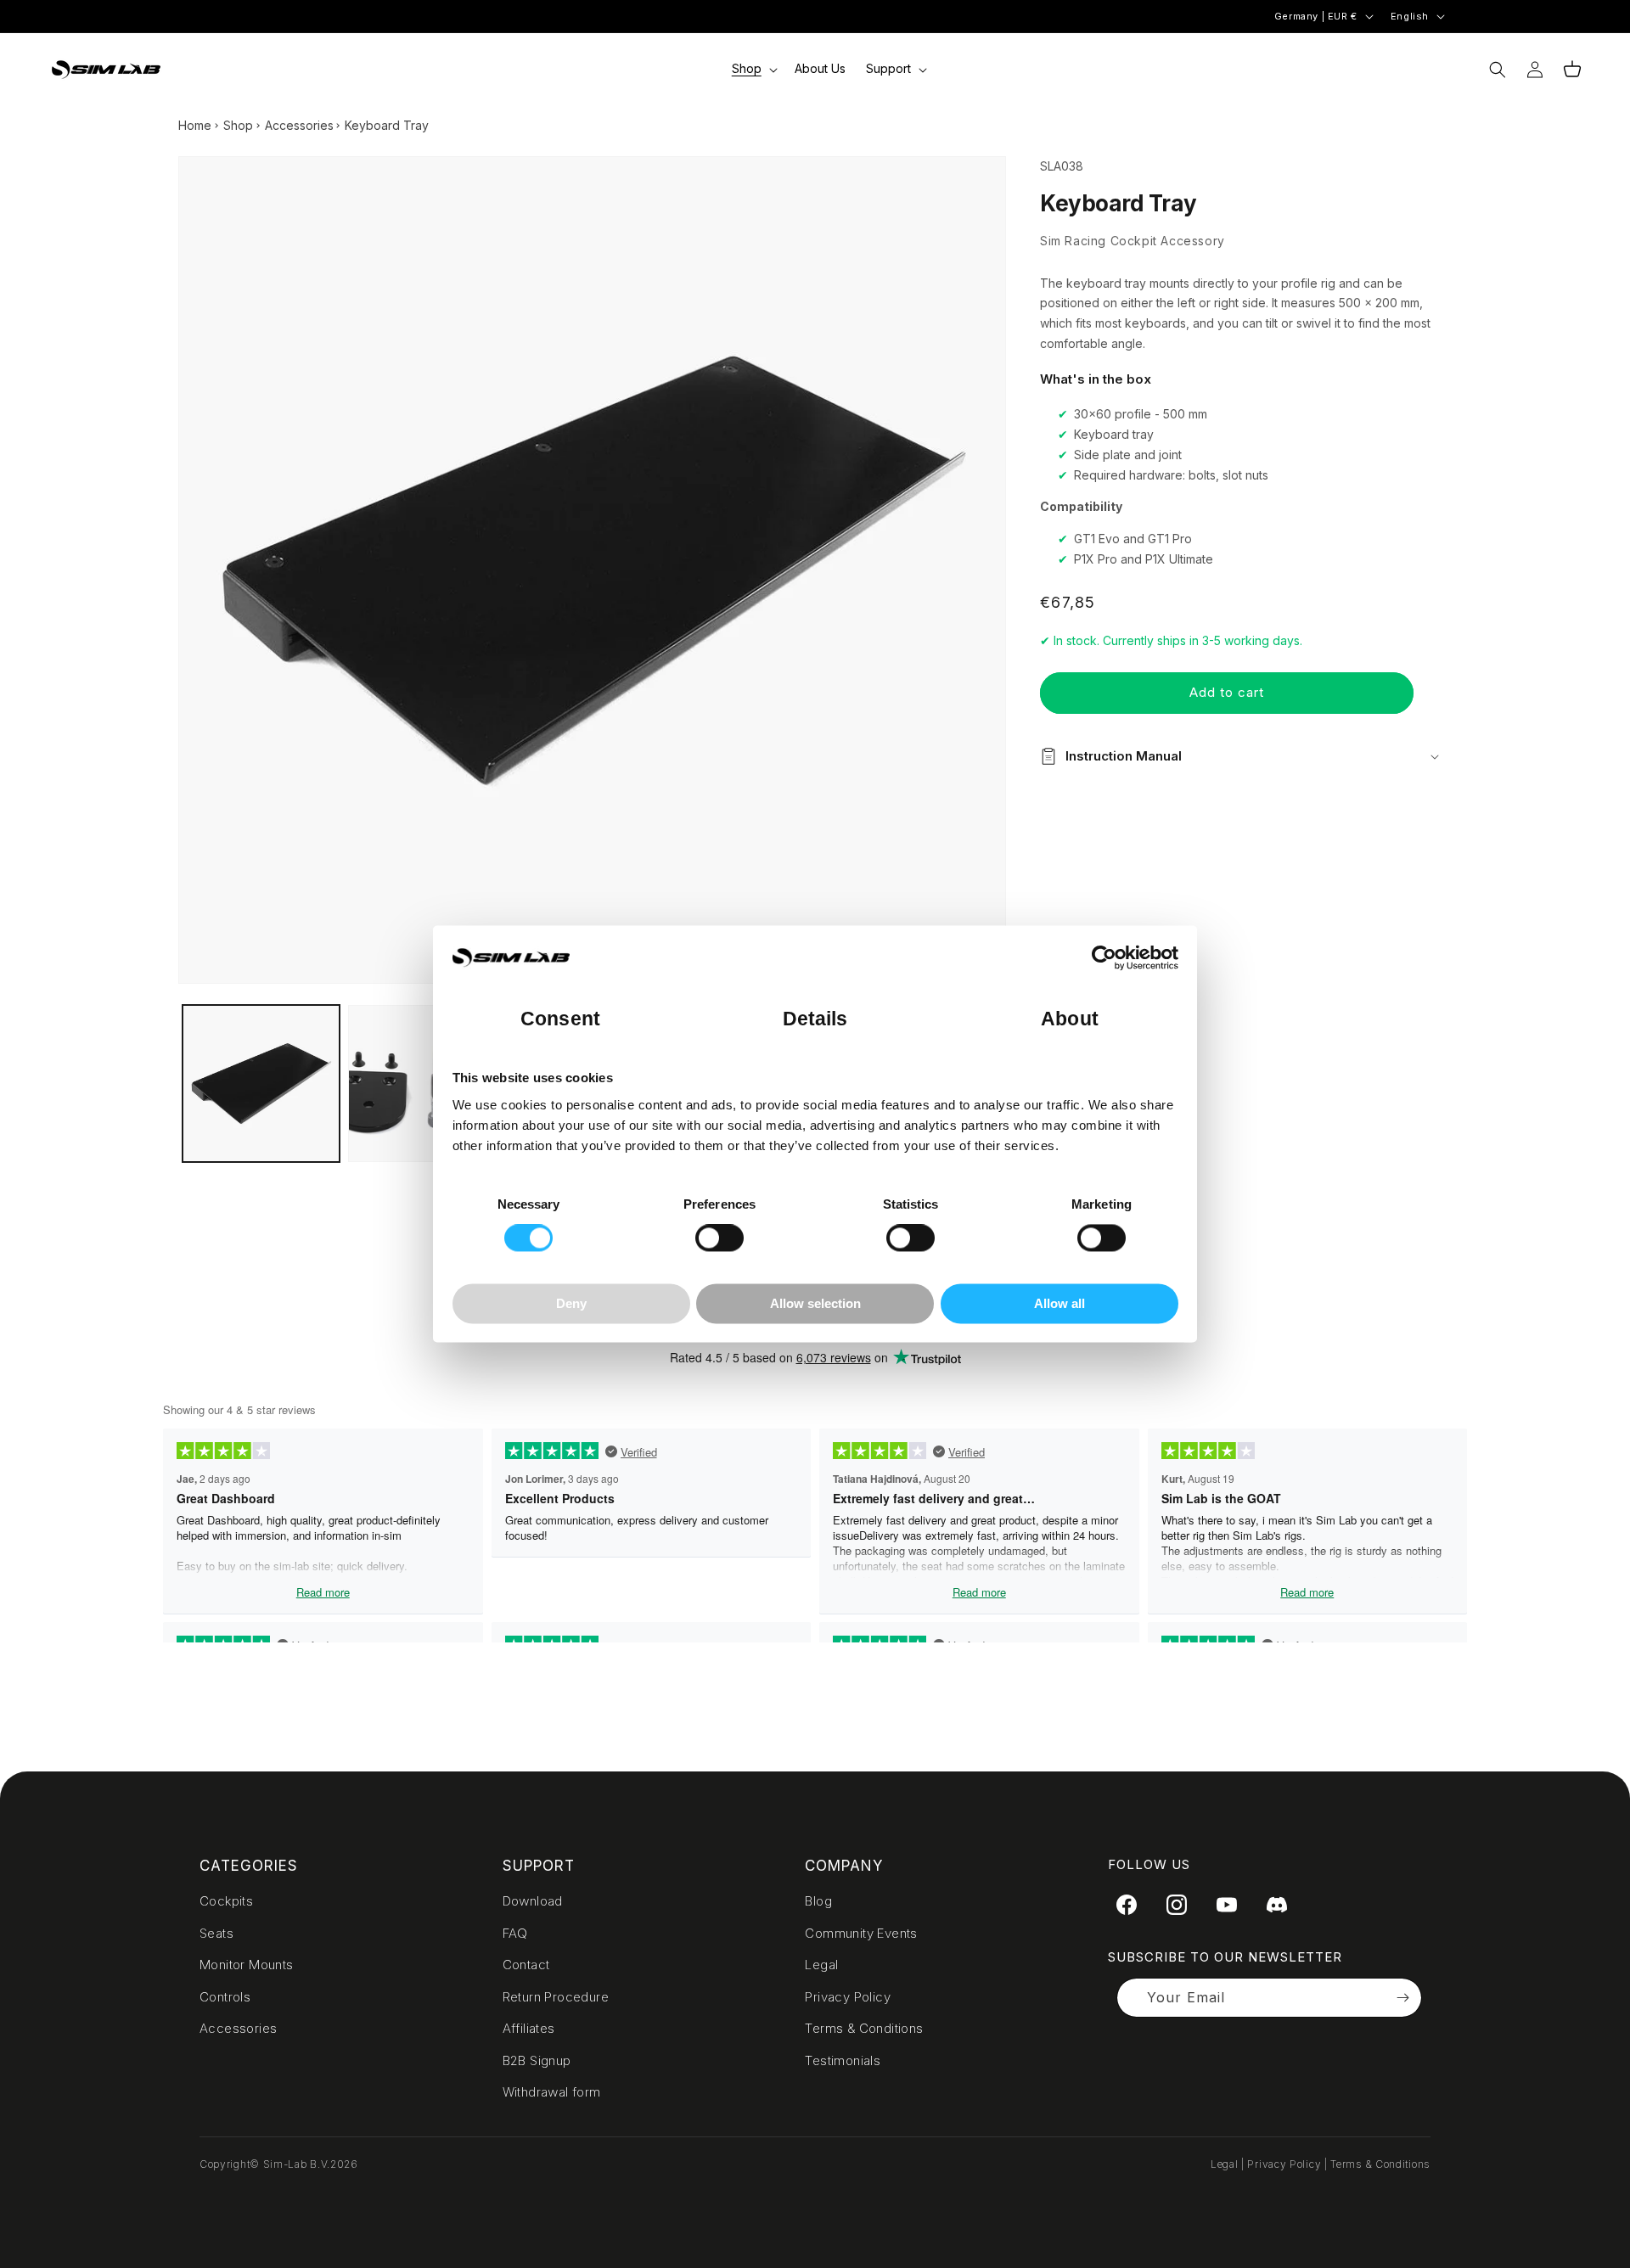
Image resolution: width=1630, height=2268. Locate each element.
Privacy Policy (848, 1997)
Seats (216, 1933)
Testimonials (843, 2060)
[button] (753, 69)
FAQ (515, 1933)
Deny (571, 1303)
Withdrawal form (552, 2092)
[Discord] (1277, 1905)
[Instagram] (1177, 1905)
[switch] (719, 1238)
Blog (818, 1901)
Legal (821, 1965)
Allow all (1059, 1303)
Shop (238, 125)
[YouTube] (1227, 1905)
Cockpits (226, 1901)
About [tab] (1070, 1020)
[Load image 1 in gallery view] (261, 1083)
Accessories (299, 125)
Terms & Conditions (864, 2028)
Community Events (861, 1933)
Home (195, 125)
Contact (526, 1965)
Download (533, 1901)
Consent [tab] (560, 1020)
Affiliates (529, 2028)
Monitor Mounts (247, 1965)
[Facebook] (1127, 1905)
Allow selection (815, 1303)
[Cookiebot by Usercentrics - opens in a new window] (1104, 958)
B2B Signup (537, 2060)
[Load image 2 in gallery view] (427, 1083)
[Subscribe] (1402, 1998)
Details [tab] (815, 1020)
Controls (225, 1997)
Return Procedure (556, 1997)
